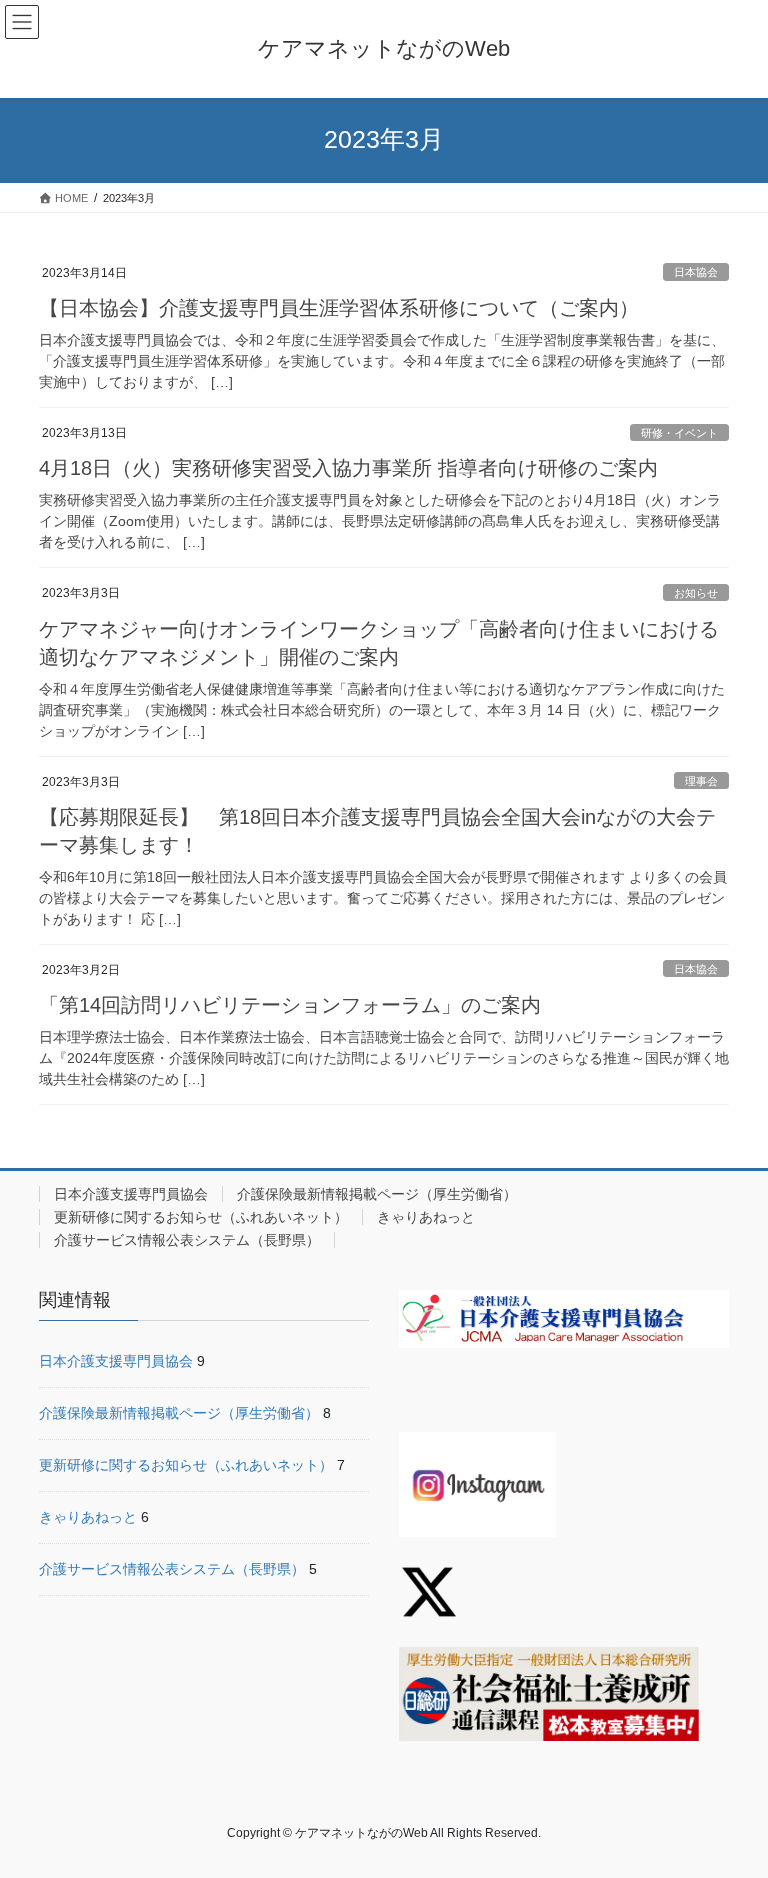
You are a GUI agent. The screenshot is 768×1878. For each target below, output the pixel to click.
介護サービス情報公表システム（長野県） (187, 1240)
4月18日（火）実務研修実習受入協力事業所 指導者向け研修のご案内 (348, 468)
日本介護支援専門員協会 (131, 1194)
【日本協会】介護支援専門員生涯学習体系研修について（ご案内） (339, 308)
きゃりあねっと (426, 1217)
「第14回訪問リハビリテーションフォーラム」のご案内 (290, 1005)
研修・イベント (679, 433)
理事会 (701, 781)
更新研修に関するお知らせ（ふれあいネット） (201, 1217)
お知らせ (696, 593)
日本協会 (696, 272)
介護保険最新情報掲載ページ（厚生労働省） (377, 1194)
